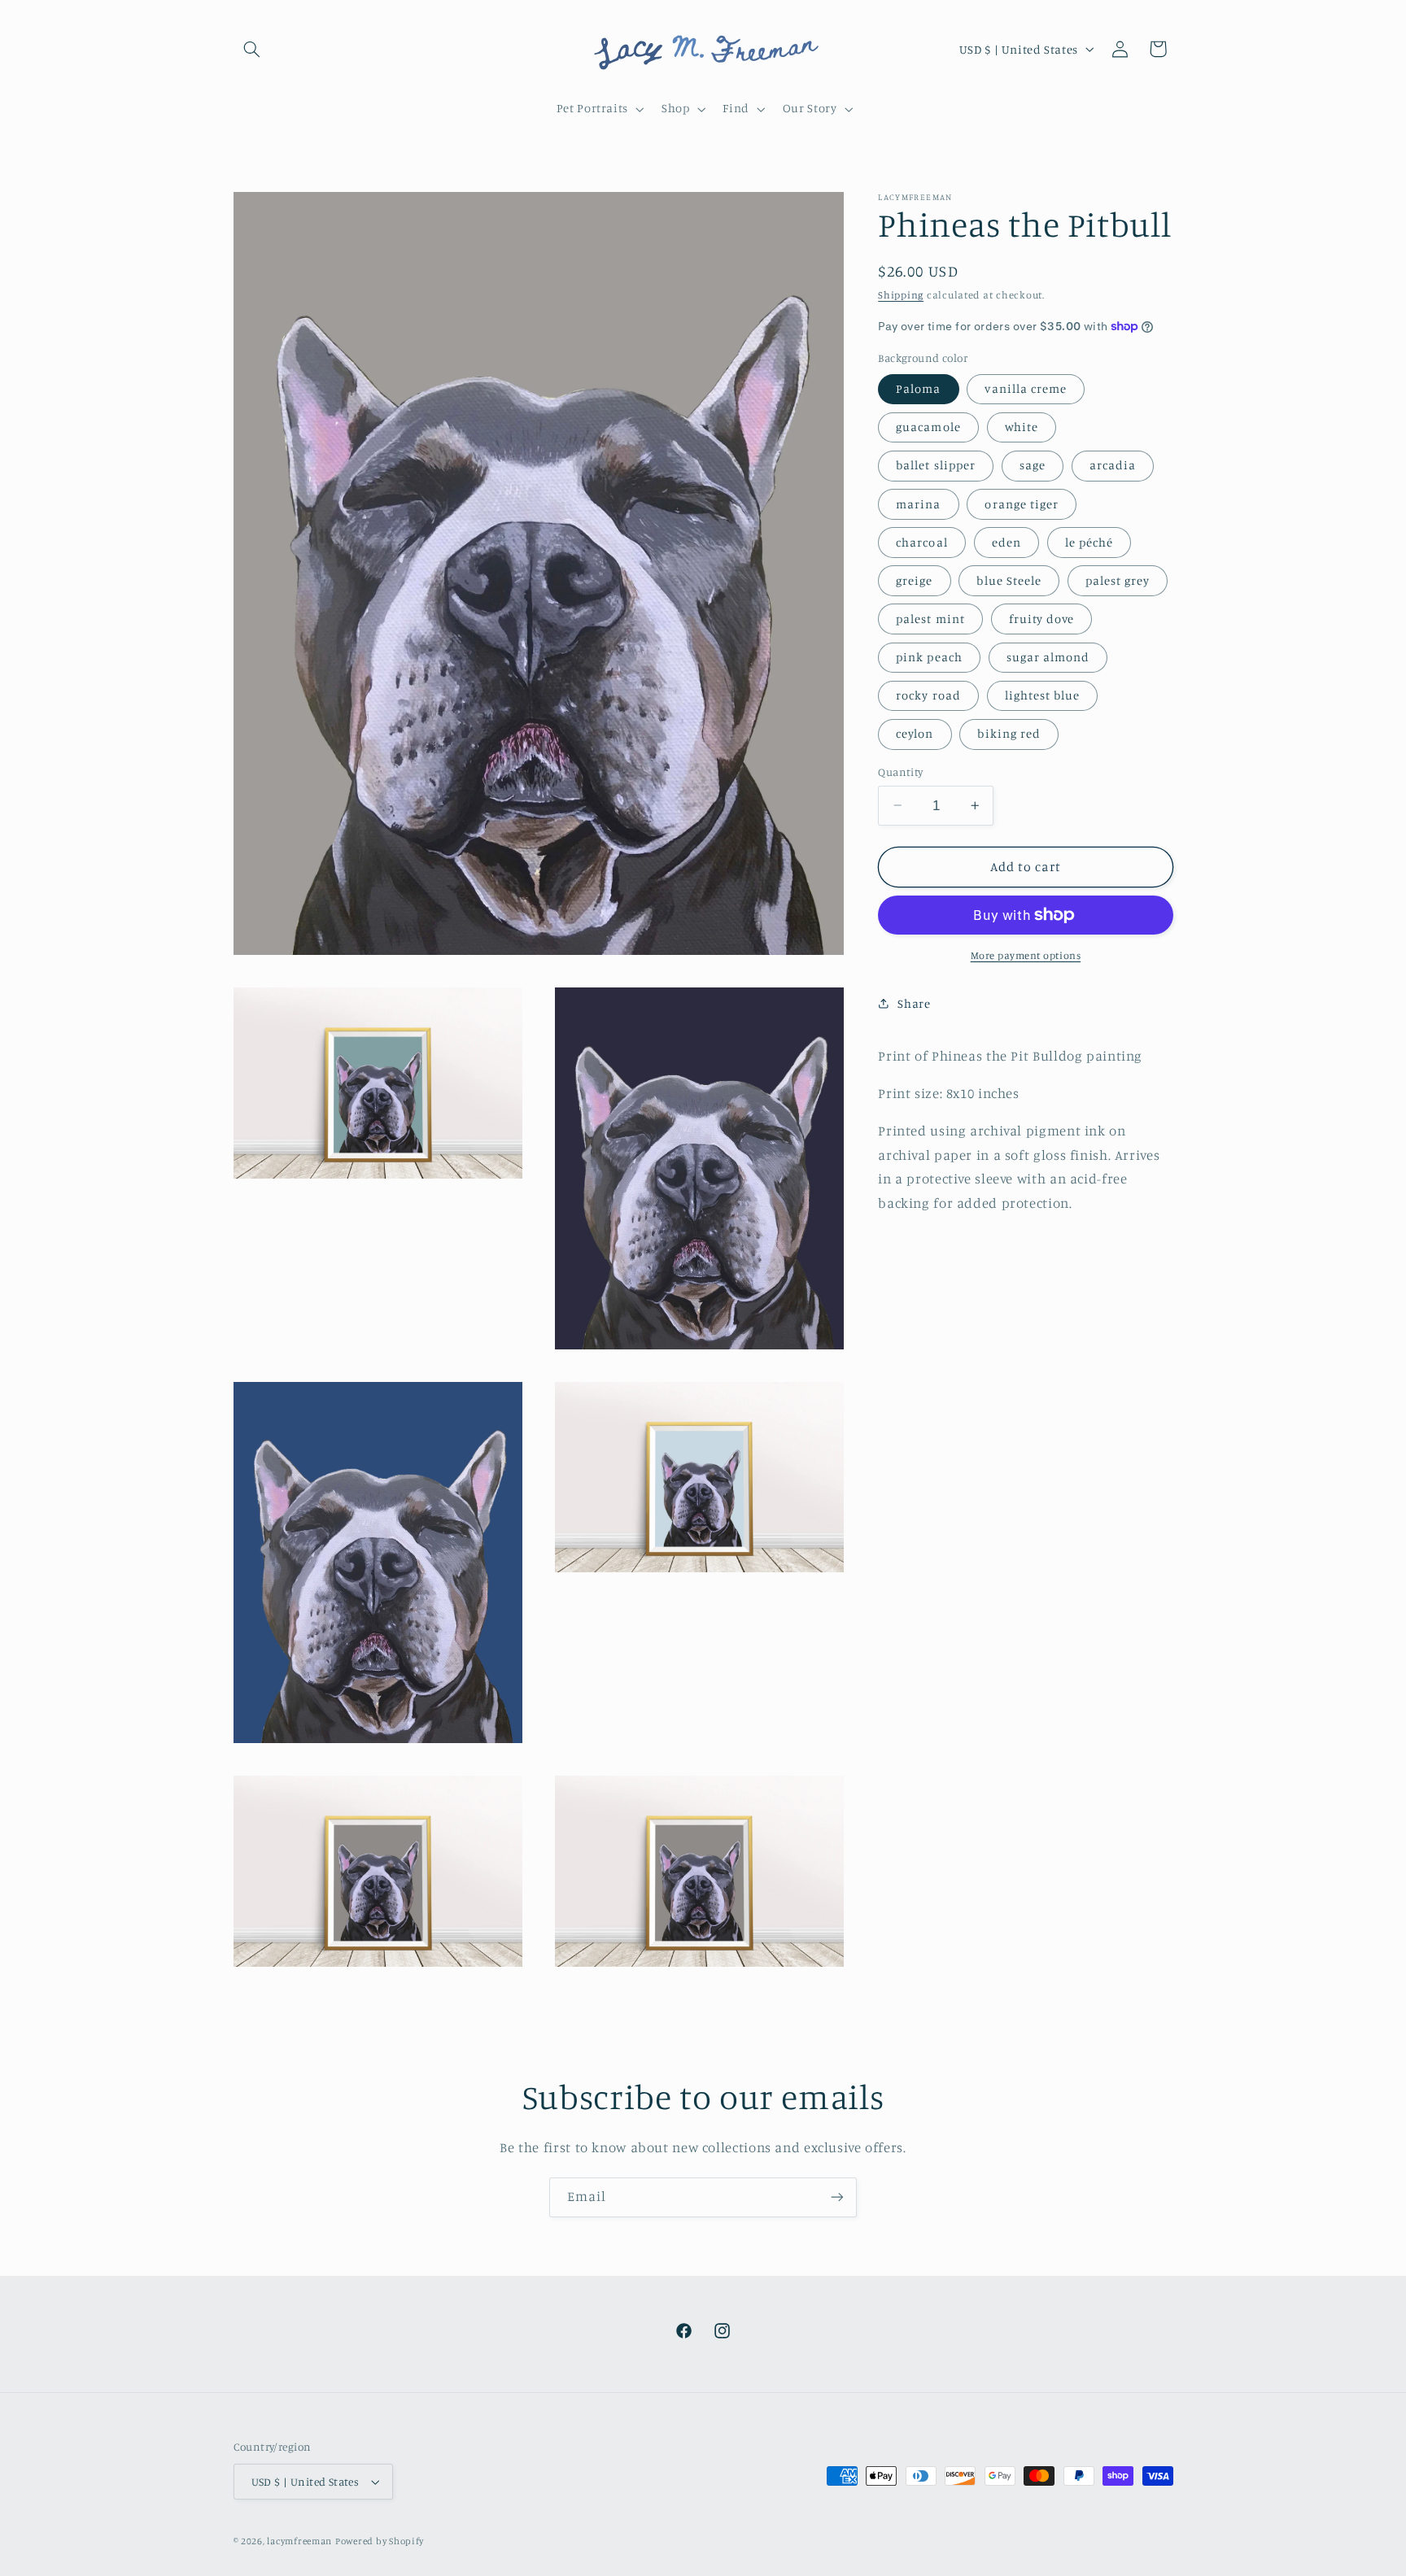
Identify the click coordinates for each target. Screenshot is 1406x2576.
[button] (252, 49)
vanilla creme (1026, 388)
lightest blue (1043, 695)
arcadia (1113, 465)
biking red (1009, 733)
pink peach (929, 657)
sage (1033, 465)
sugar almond (1048, 657)
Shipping (901, 295)
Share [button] (914, 1003)
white (1022, 427)
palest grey (1118, 580)
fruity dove (1042, 618)
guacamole (928, 427)
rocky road (928, 695)
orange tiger (1022, 503)
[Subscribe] (837, 2197)
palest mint (930, 618)
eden (1006, 541)
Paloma (918, 388)
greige (914, 580)
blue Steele (1009, 580)
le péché (1089, 541)
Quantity (900, 772)
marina (918, 503)
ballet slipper (936, 465)
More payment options (1026, 955)
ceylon (915, 733)
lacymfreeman (299, 2541)
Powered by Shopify (380, 2541)
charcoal (921, 541)
